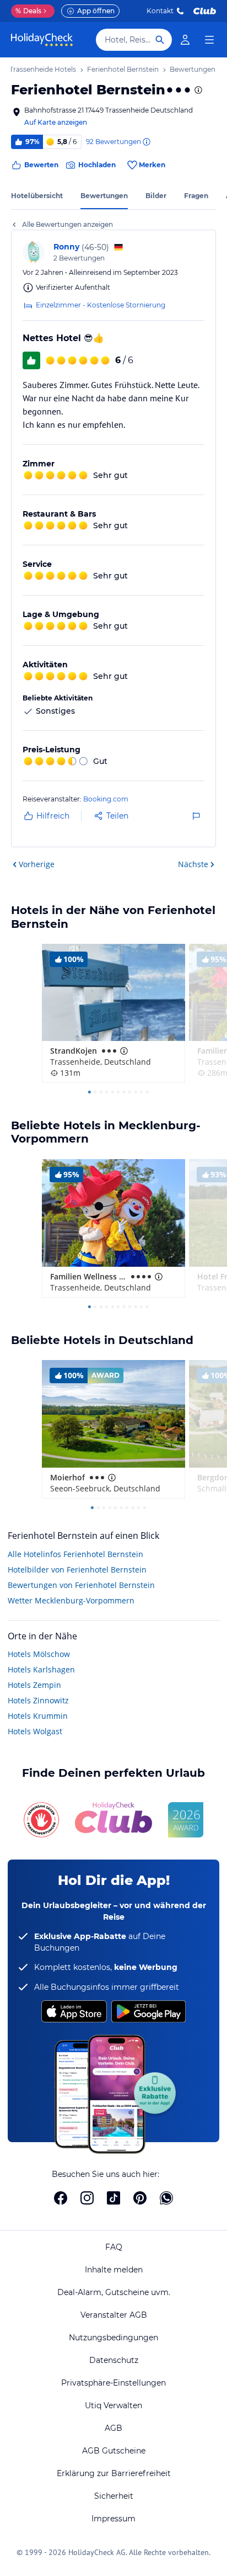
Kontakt (160, 11)
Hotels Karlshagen (41, 1669)
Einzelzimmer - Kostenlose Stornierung (101, 305)
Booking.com (106, 799)
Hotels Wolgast (35, 1731)
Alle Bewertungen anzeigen (67, 224)
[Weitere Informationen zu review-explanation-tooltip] (146, 142)
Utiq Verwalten (113, 2405)
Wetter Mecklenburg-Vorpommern (71, 1600)
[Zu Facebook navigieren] (61, 2198)
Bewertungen (104, 196)
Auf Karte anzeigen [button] (56, 122)
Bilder (156, 196)
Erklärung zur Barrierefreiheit (114, 2473)
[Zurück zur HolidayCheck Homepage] (42, 40)
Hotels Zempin (34, 1685)
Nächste (193, 864)
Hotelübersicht (37, 196)
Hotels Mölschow (39, 1654)
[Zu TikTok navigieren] (113, 2198)
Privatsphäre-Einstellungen (113, 2383)
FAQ (114, 2247)
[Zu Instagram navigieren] (87, 2198)
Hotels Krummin (38, 1716)
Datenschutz (114, 2360)
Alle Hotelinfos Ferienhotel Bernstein (75, 1554)
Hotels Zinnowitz (38, 1700)
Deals (28, 11)
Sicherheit (114, 2496)
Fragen (196, 196)
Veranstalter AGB (114, 2315)
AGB (113, 2428)
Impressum (113, 2519)
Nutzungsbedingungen (113, 2338)
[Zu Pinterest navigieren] (140, 2198)
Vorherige (37, 864)
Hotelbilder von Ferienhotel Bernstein (77, 1569)
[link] (185, 40)
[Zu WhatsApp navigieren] (166, 2198)
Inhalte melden (114, 2270)
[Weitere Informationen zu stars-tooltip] (197, 90)
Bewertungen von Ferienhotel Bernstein (81, 1585)
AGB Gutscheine (114, 2451)
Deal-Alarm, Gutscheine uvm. (114, 2292)
